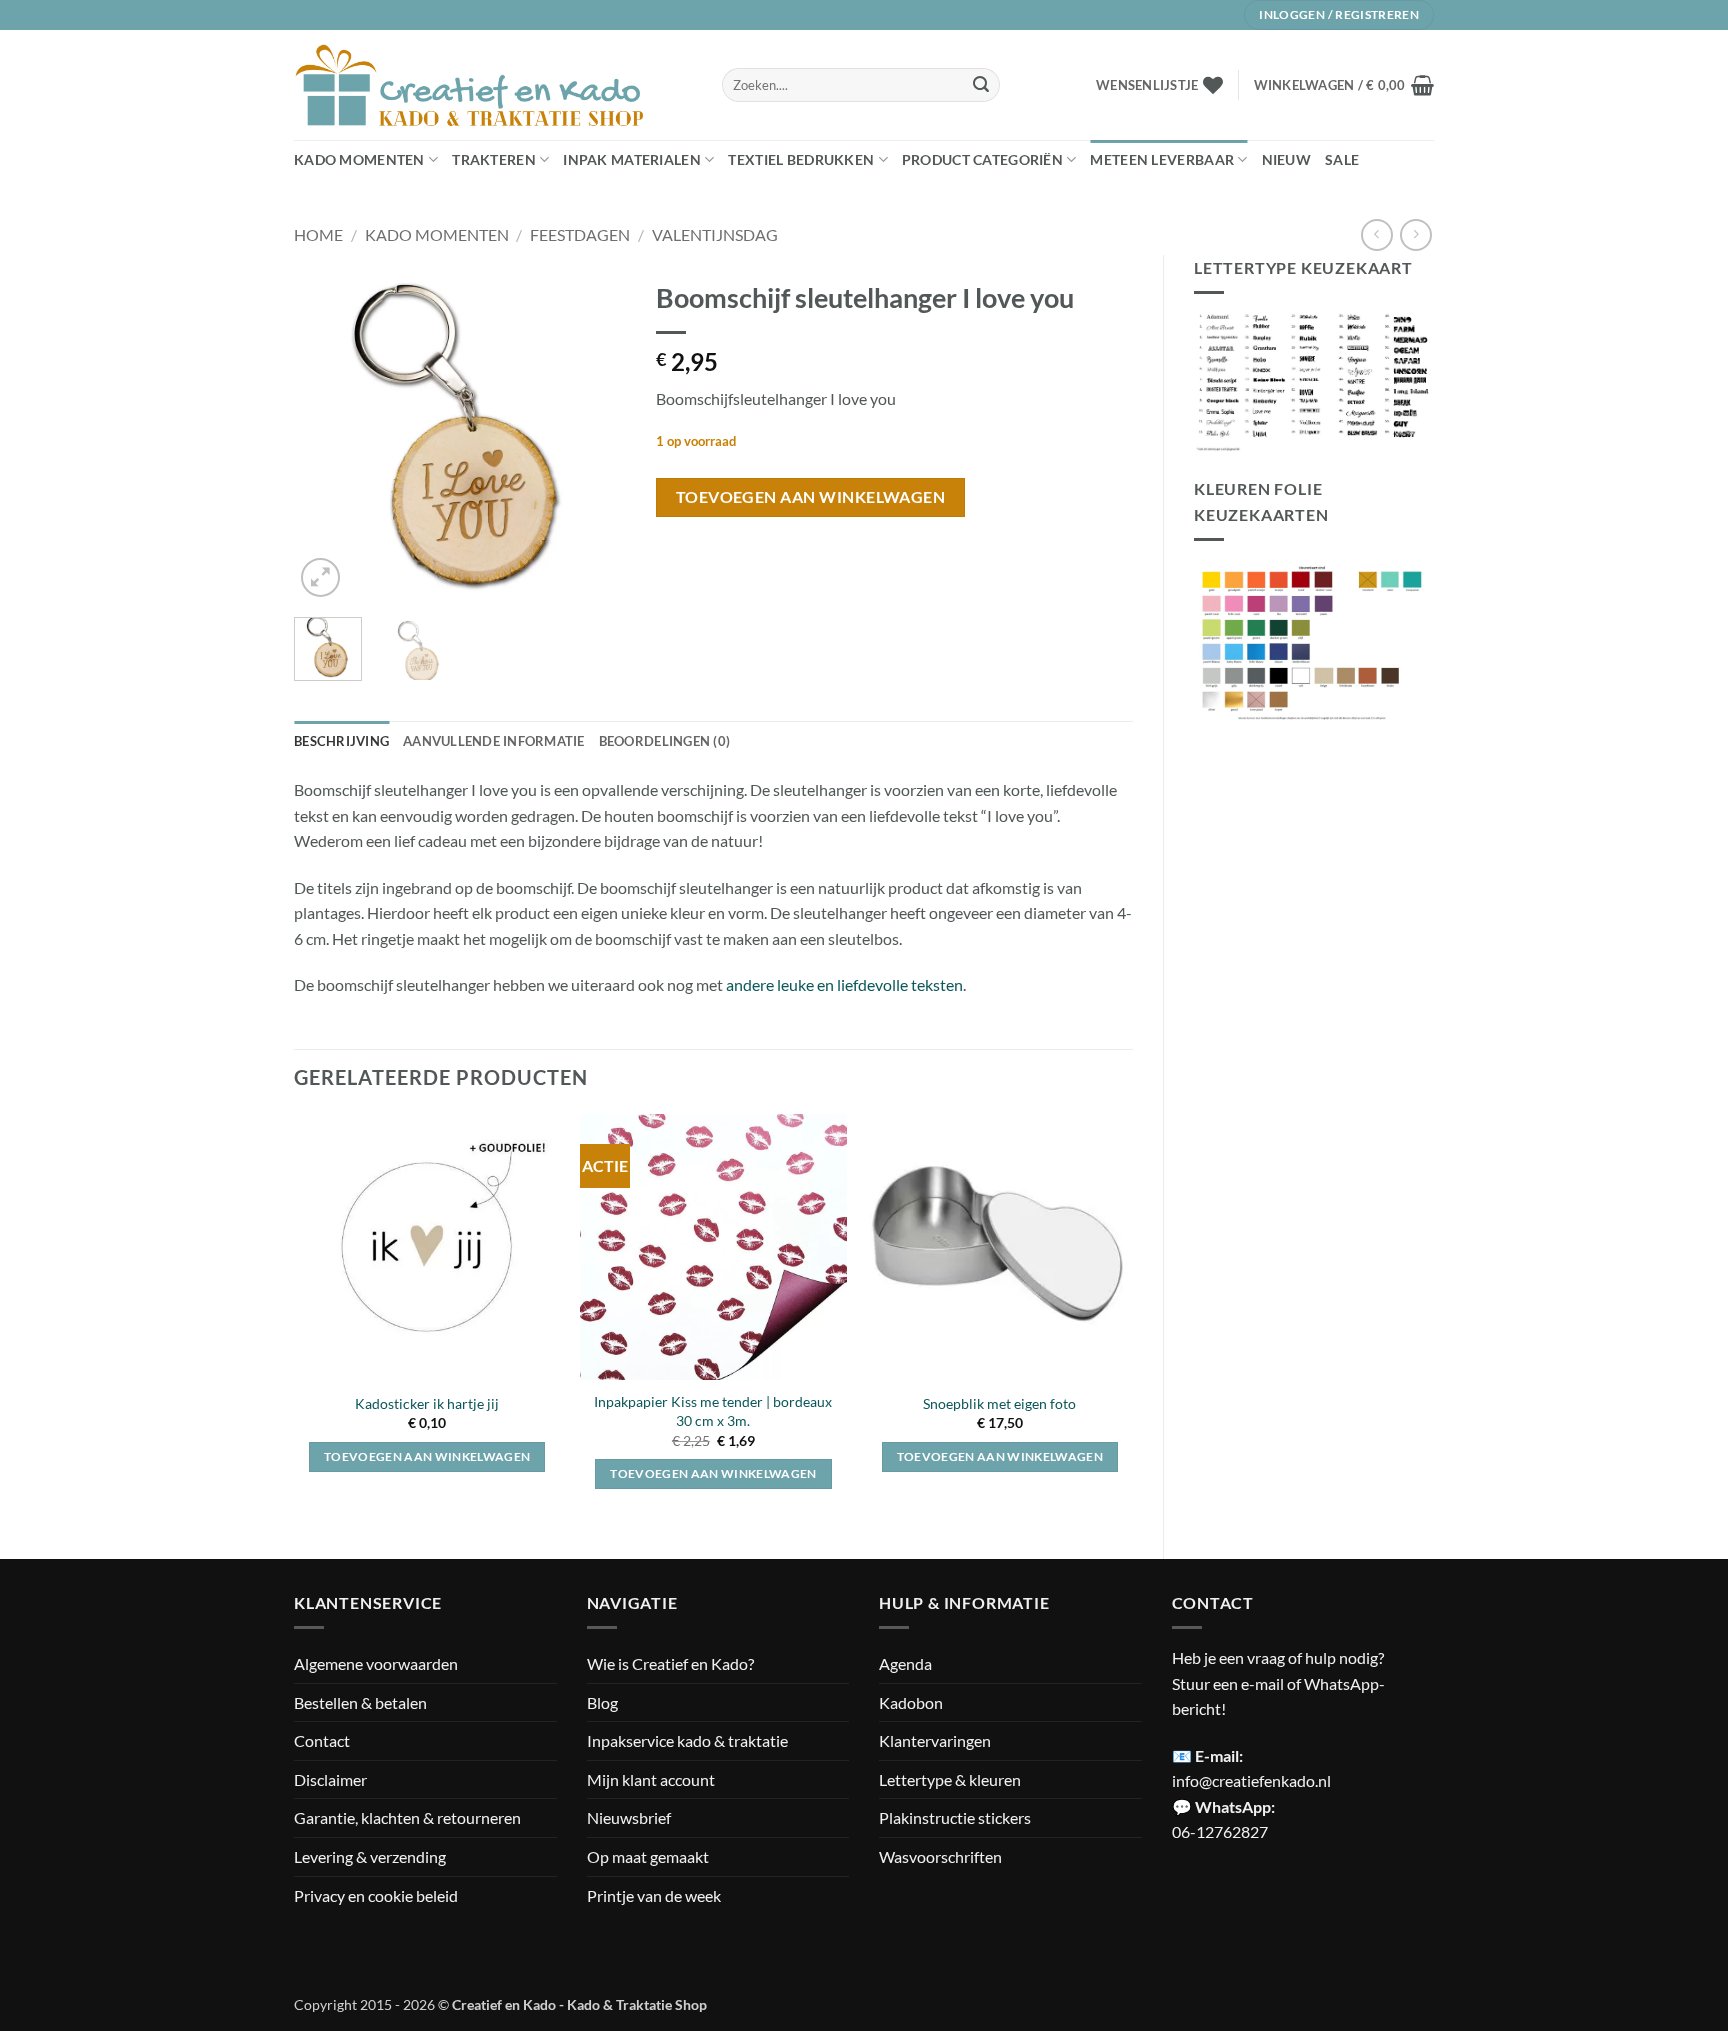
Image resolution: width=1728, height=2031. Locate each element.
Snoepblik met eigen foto (999, 1403)
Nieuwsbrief (629, 1817)
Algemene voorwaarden (376, 1663)
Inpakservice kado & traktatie (687, 1740)
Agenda (905, 1663)
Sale (1342, 159)
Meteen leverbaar (1162, 159)
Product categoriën (982, 159)
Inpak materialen (632, 159)
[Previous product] (1415, 234)
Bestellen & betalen (360, 1702)
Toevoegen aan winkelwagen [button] (427, 1456)
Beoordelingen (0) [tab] (664, 741)
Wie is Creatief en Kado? (670, 1663)
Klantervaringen (935, 1740)
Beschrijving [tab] (341, 741)
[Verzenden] (981, 85)
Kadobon (911, 1702)
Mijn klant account (651, 1779)
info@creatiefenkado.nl (1251, 1780)
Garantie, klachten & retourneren (407, 1817)
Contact (322, 1740)
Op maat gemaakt (648, 1856)
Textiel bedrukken (801, 159)
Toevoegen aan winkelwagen (811, 497)
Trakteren (494, 159)
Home (318, 234)
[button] (1344, 85)
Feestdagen (580, 234)
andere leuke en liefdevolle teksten (844, 984)
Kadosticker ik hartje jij (427, 1403)
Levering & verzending (370, 1856)
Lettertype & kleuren (950, 1779)
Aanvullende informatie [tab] (494, 741)
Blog (602, 1702)
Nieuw (1286, 159)
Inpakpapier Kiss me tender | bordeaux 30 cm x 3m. (713, 1411)
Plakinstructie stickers (955, 1817)
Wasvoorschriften (940, 1856)
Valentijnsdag (715, 234)
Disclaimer (330, 1779)
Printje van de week (654, 1895)
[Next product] (1376, 234)
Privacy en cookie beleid (376, 1895)
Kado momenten (359, 159)
